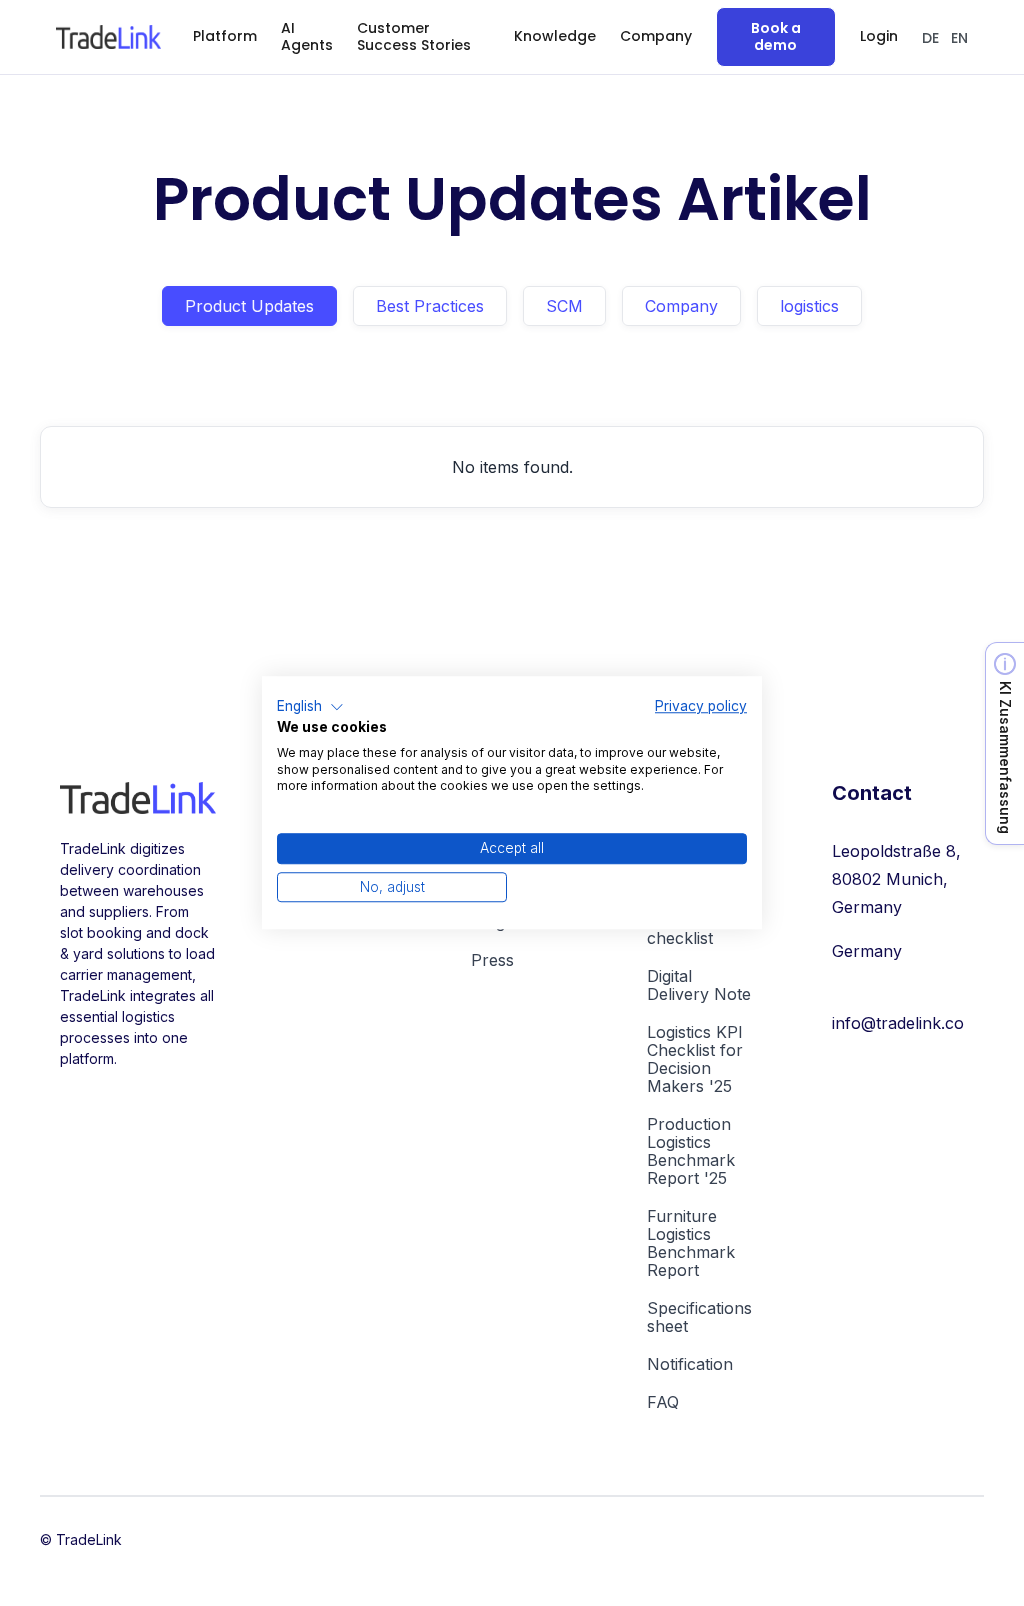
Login (879, 36)
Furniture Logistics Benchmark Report (691, 1243)
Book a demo (776, 36)
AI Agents (307, 36)
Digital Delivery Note (699, 985)
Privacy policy (701, 706)
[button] (225, 36)
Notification (690, 1364)
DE (930, 38)
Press (492, 960)
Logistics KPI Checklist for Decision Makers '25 (695, 1059)
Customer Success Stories (414, 36)
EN (959, 38)
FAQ (663, 1402)
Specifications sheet (699, 1317)
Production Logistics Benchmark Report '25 (691, 1151)
